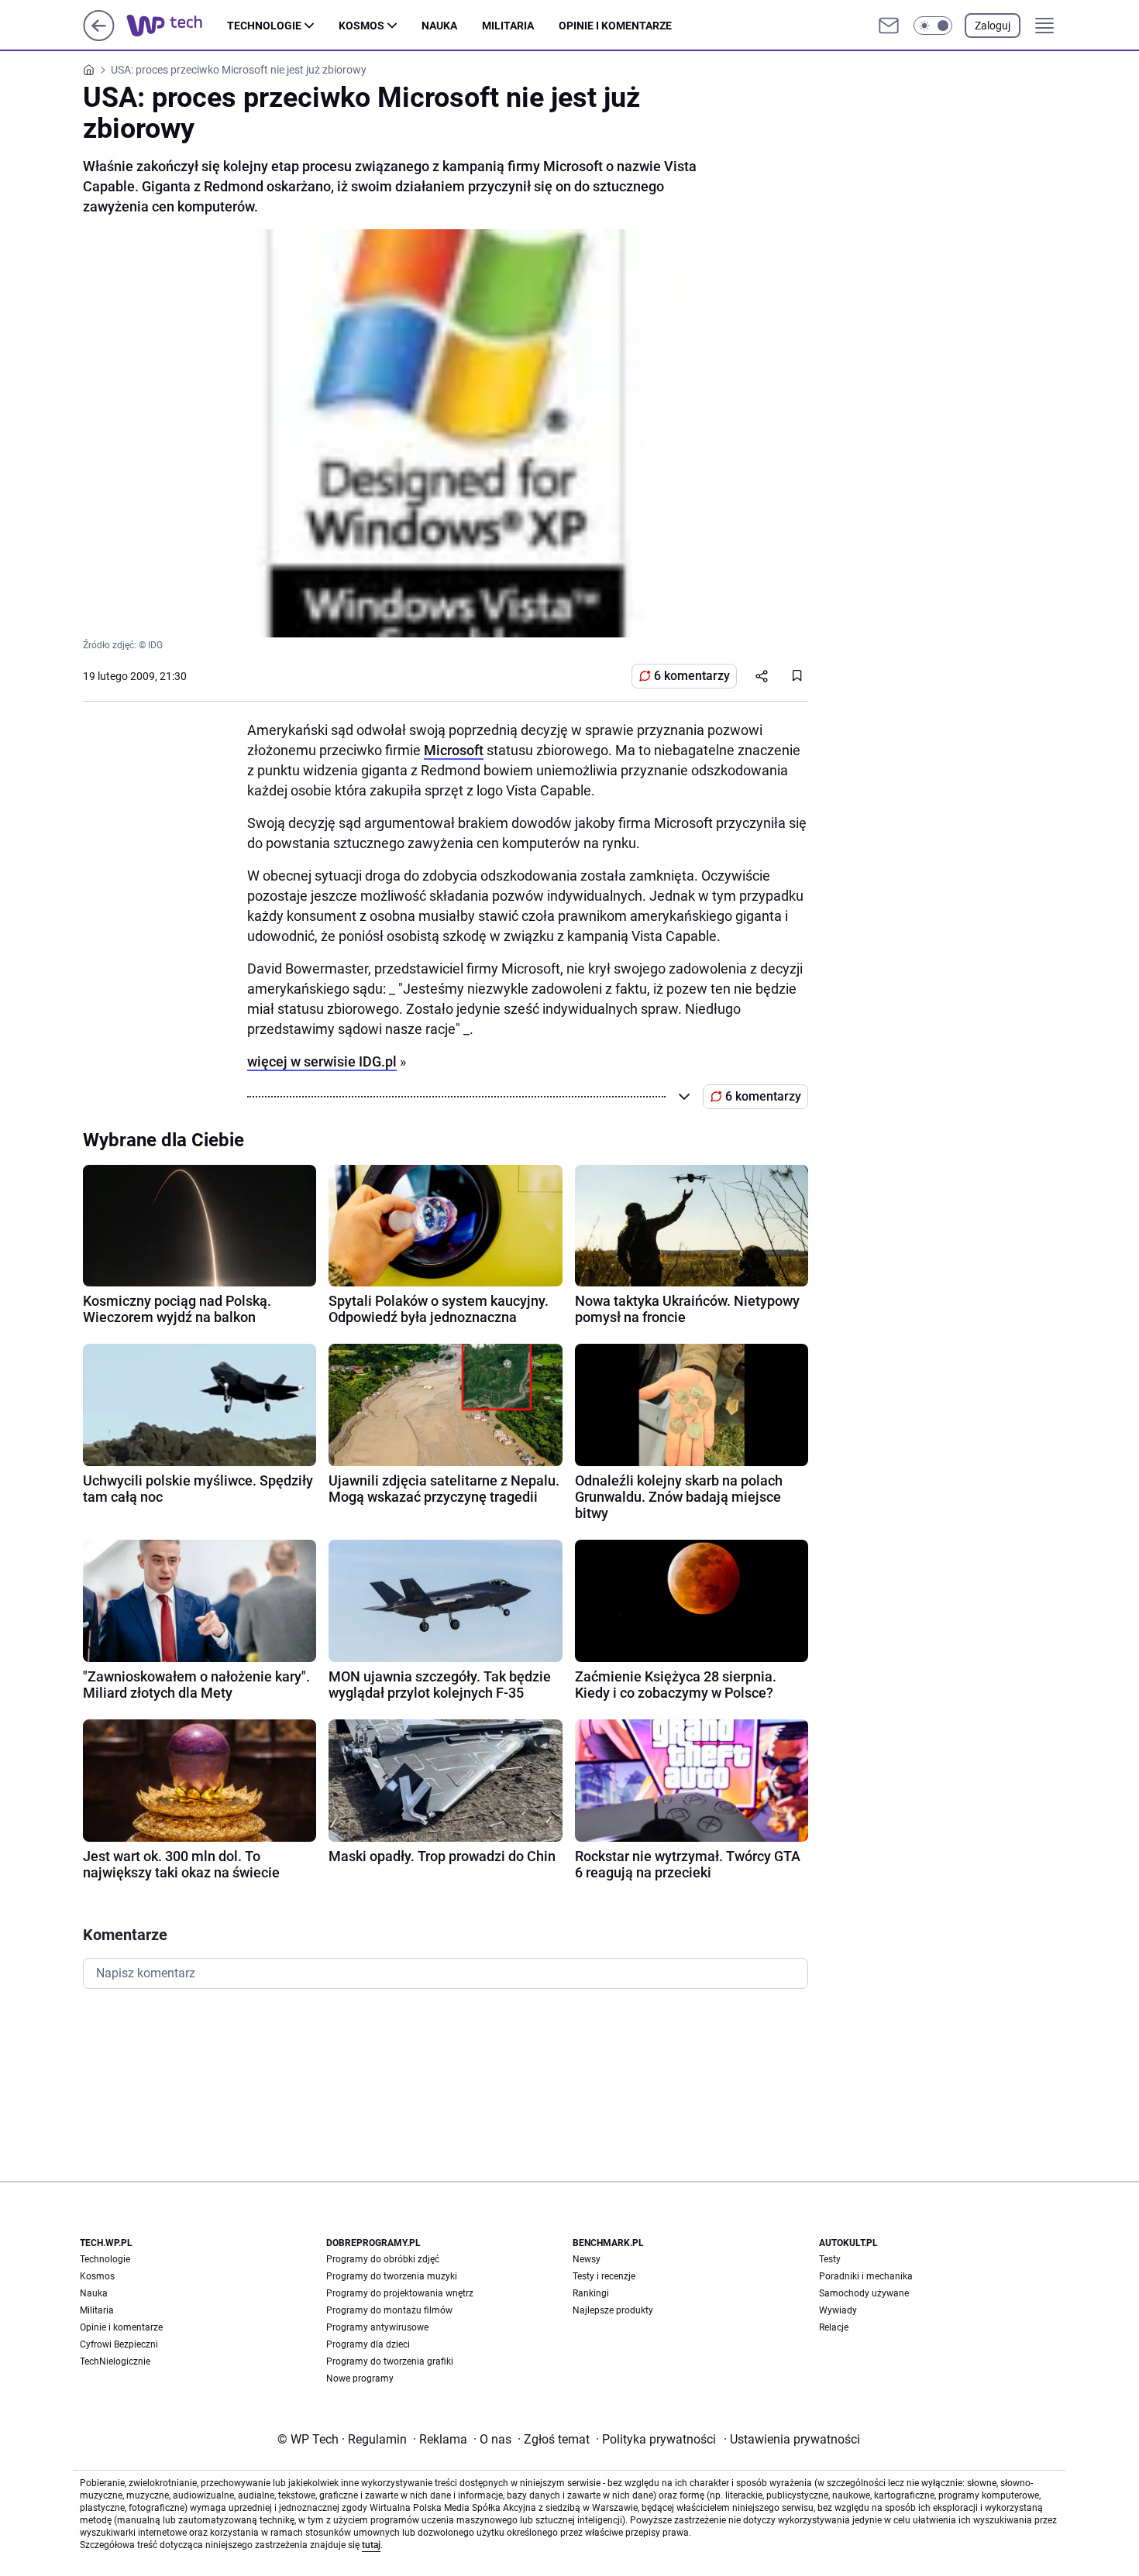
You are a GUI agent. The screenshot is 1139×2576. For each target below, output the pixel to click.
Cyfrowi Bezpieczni (119, 2344)
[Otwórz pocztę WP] (889, 26)
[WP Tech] (177, 26)
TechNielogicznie (115, 2361)
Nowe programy (360, 2379)
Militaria (508, 26)
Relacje (834, 2327)
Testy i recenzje (604, 2276)
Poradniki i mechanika (866, 2276)
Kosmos (361, 26)
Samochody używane (864, 2293)
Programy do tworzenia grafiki (390, 2361)
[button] (933, 26)
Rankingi (591, 2293)
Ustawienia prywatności (792, 2439)
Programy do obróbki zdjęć (383, 2259)
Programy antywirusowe (377, 2327)
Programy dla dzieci (368, 2344)
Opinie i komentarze (615, 26)
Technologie (264, 26)
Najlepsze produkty (613, 2310)
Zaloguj (993, 26)
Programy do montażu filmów (389, 2310)
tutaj (371, 2545)
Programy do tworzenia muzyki (392, 2276)
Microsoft (454, 750)
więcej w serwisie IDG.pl (322, 1061)
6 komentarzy (692, 676)
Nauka (439, 26)
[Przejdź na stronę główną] (99, 37)
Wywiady (838, 2310)
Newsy (587, 2259)
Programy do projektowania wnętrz (400, 2293)
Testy (830, 2259)
